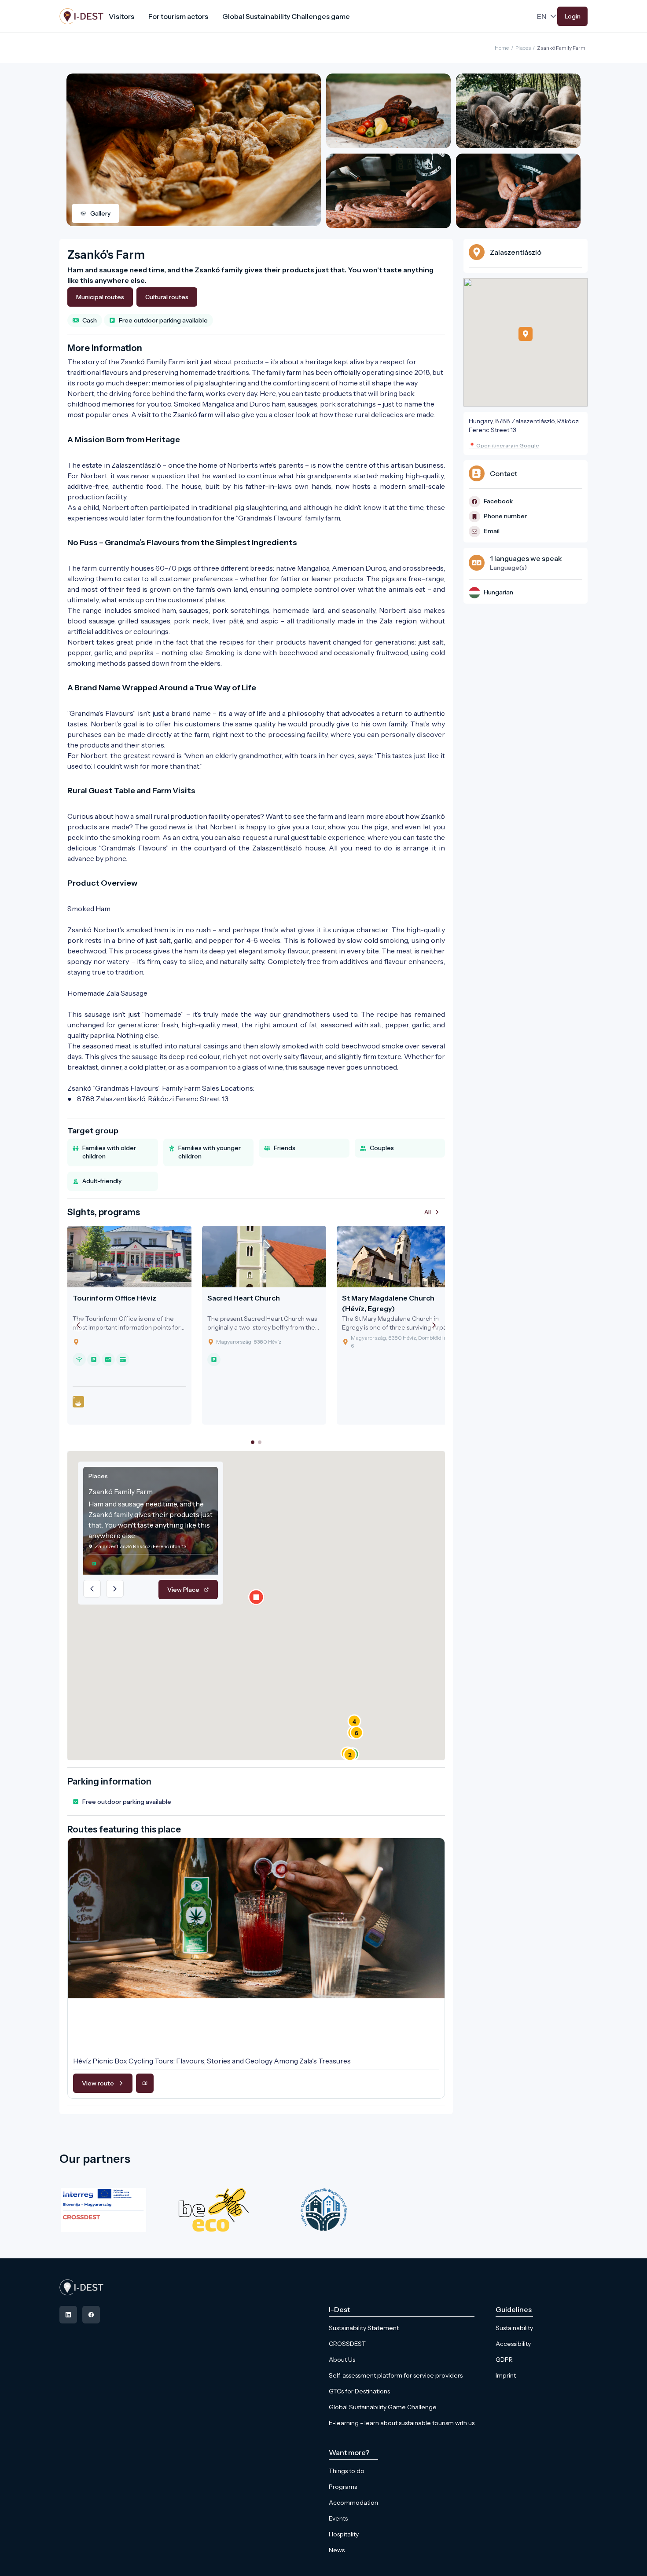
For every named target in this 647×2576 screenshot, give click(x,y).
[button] (350, 1755)
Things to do (347, 2471)
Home (502, 48)
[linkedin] (68, 2315)
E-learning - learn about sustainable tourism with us (402, 2423)
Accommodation (353, 2503)
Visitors (121, 16)
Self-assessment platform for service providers (396, 2375)
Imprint (506, 2375)
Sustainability (514, 2328)
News (337, 2550)
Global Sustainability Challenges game (286, 16)
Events (338, 2518)
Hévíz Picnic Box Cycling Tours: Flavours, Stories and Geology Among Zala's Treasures (212, 2061)
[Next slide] (434, 1325)
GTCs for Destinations (359, 2391)
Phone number (505, 516)
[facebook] (91, 2315)
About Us (342, 2360)
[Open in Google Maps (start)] (145, 2083)
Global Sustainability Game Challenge (383, 2407)
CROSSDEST (347, 2344)
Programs (343, 2487)
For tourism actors (178, 16)
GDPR (504, 2360)
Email (492, 531)
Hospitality (344, 2534)
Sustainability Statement (364, 2328)
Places (523, 48)
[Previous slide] (78, 1325)
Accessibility (513, 2344)
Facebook (498, 501)
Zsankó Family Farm (561, 48)
